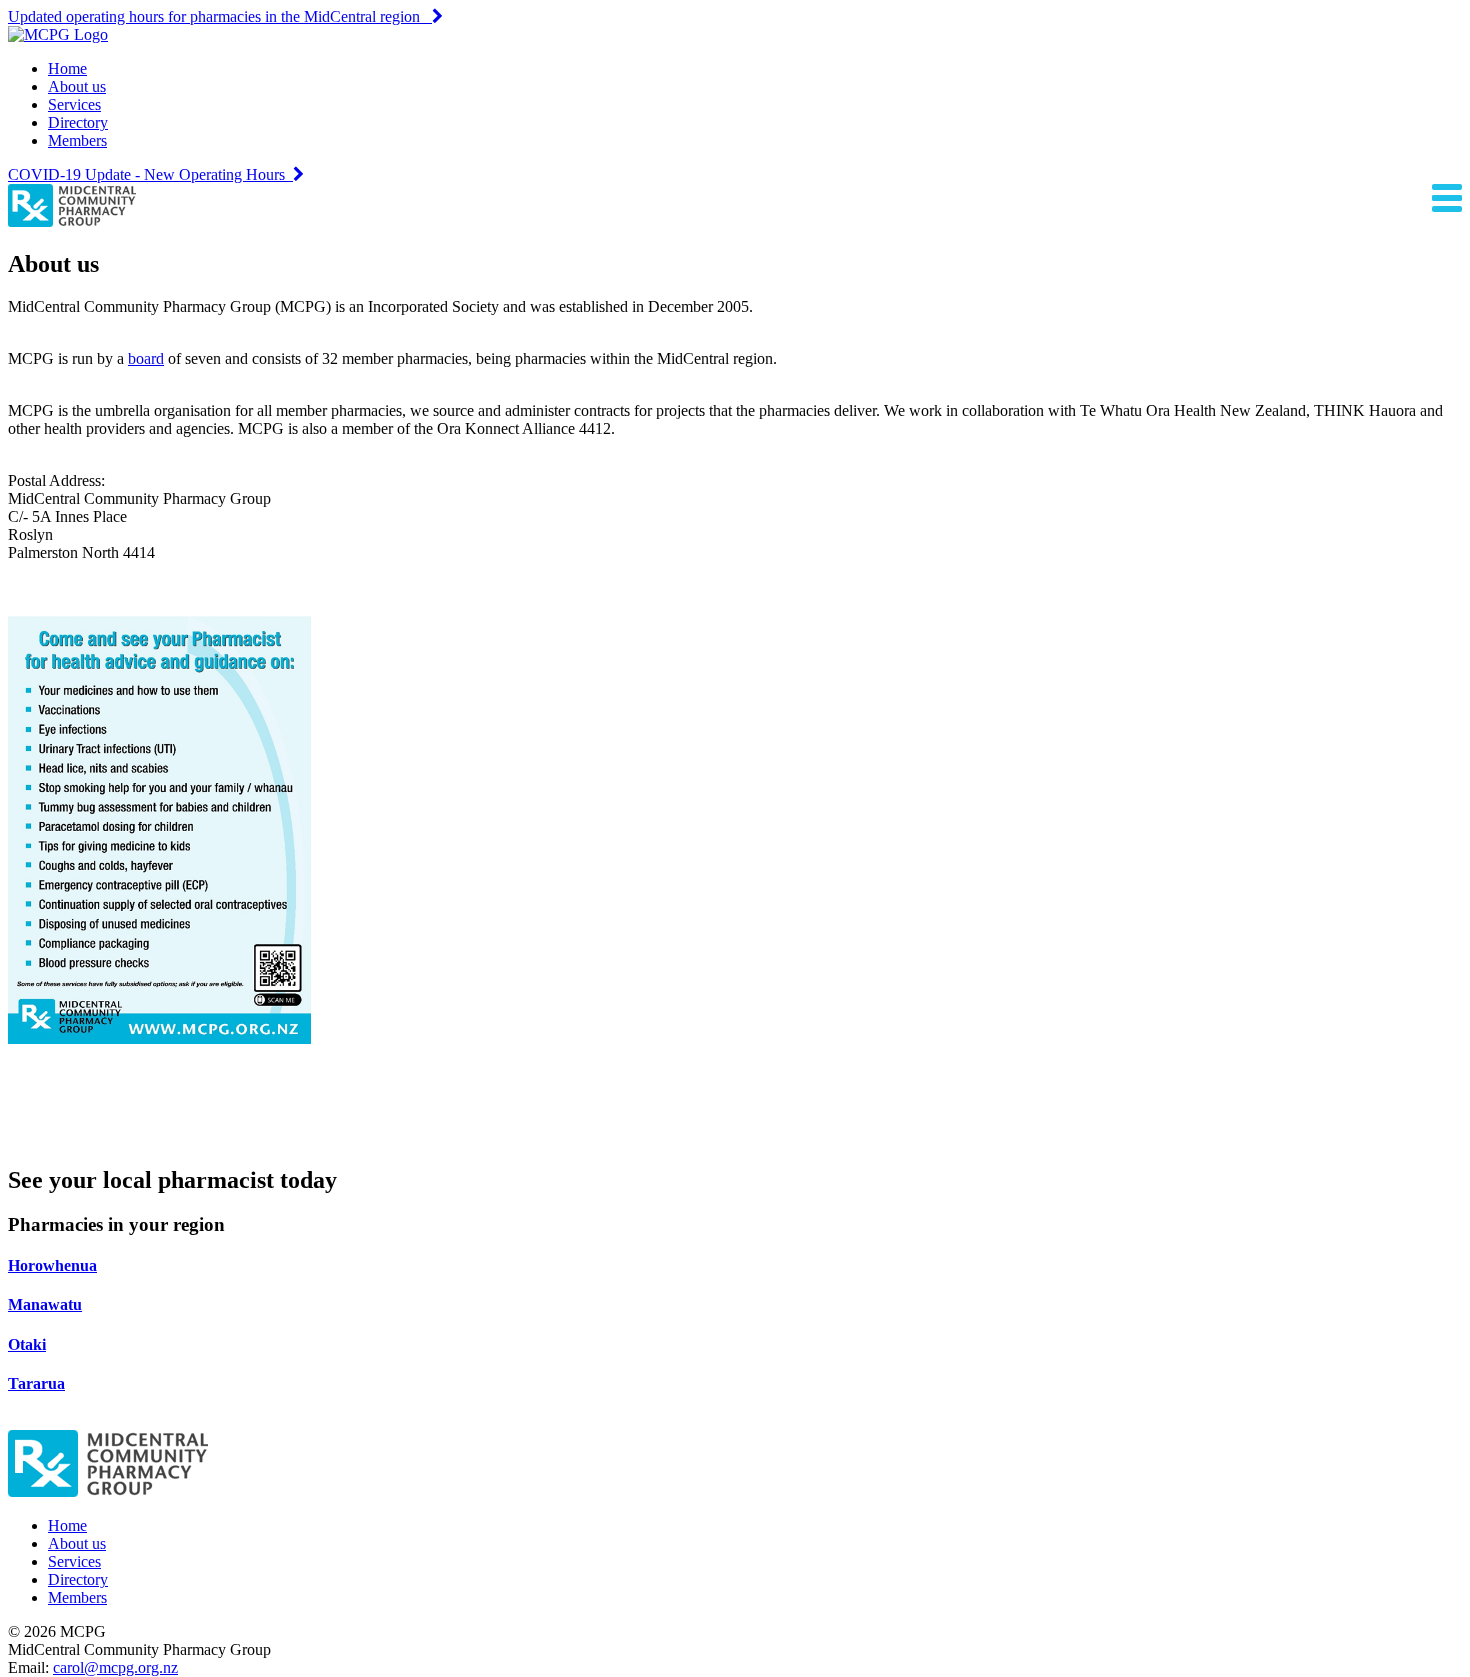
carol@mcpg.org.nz (115, 1667)
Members (77, 140)
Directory (78, 122)
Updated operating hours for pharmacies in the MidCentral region (220, 16)
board (146, 358)
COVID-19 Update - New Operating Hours (150, 174)
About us (77, 86)
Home (67, 68)
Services (74, 104)
